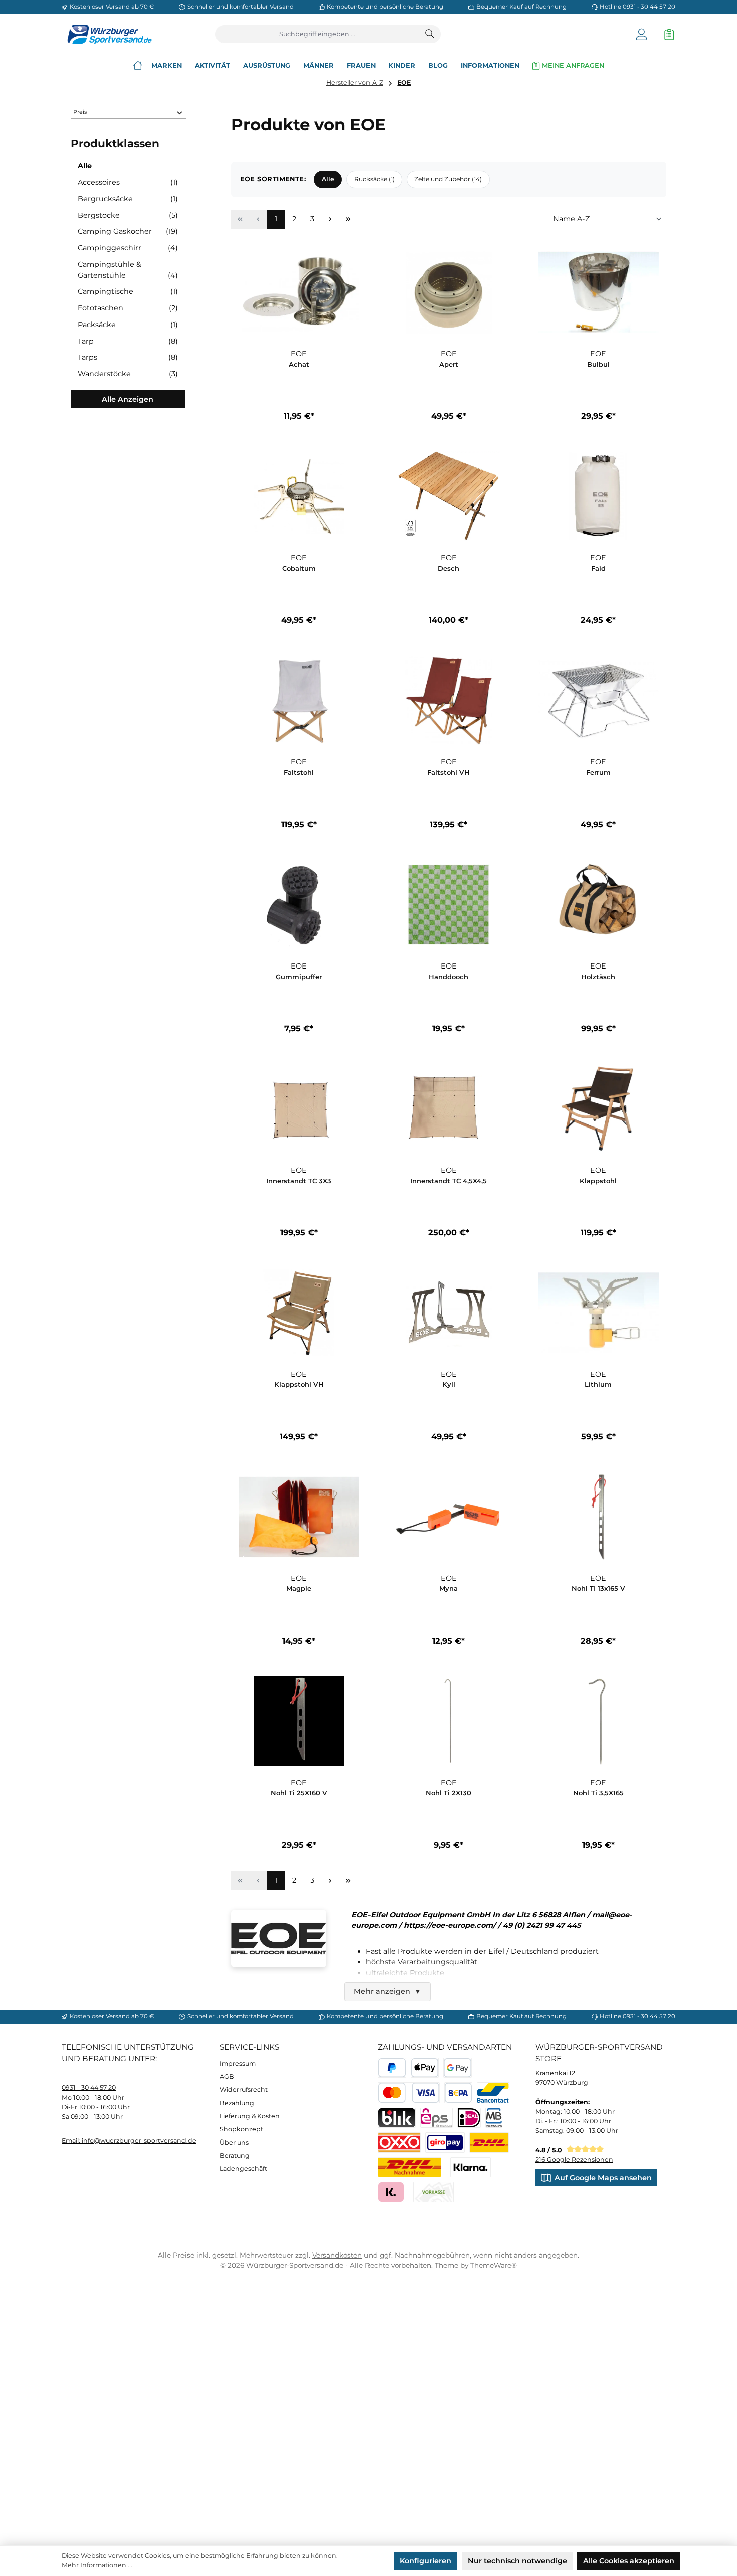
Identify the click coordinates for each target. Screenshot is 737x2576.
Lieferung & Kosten (250, 2116)
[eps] (436, 2118)
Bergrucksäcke (128, 199)
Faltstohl (299, 772)
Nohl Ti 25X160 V (299, 1793)
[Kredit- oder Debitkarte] (409, 2093)
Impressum (238, 2064)
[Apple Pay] (425, 2068)
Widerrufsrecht (244, 2090)
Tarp (128, 341)
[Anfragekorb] (667, 34)
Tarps (128, 357)
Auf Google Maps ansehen (603, 2178)
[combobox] (318, 34)
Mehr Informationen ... (97, 2565)
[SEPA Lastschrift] (458, 2093)
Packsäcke (128, 325)
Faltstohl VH (448, 772)
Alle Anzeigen (128, 399)
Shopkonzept (241, 2129)
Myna (448, 1588)
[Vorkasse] (433, 2192)
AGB (227, 2077)
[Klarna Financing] (471, 2167)
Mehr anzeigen (388, 1991)
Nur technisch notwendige (517, 2561)
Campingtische (128, 291)
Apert (449, 364)
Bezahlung (237, 2103)
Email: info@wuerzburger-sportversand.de (129, 2140)
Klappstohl (598, 1181)
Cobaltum (299, 568)
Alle (85, 166)
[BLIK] (397, 2118)
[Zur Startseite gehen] (107, 34)
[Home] (138, 65)
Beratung (235, 2155)
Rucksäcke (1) (375, 179)
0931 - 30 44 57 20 (89, 2088)
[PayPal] (392, 2068)
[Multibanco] (494, 2118)
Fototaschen (128, 308)
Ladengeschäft (243, 2168)
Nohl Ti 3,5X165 (598, 1793)
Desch (448, 568)
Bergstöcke (128, 215)
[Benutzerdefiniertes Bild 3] (445, 2142)
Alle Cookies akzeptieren (629, 2561)
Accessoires (128, 182)
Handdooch (448, 977)
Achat (299, 364)
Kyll (449, 1384)
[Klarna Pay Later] (391, 2192)
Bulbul (598, 364)
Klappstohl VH (299, 1384)
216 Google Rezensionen (574, 2159)
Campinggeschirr (128, 248)
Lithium (598, 1384)
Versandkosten (337, 2255)
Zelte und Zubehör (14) (448, 179)
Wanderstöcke (128, 374)
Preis (80, 112)
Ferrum (598, 772)
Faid (598, 568)
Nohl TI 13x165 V (598, 1588)
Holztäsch (598, 977)
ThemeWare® (494, 2265)
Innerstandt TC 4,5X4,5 (448, 1181)
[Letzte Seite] (348, 219)
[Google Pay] (457, 2068)
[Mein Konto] (641, 34)
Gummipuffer (299, 977)
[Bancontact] (493, 2093)
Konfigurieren (425, 2561)
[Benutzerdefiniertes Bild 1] (489, 2142)
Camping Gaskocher (128, 231)
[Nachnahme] (409, 2167)
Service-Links (249, 2047)
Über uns (234, 2142)
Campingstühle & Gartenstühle (128, 270)
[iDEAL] (469, 2118)
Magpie (299, 1588)
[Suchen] (430, 34)
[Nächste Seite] (330, 219)
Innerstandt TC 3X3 (299, 1181)
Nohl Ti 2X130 (448, 1793)
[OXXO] (399, 2142)
